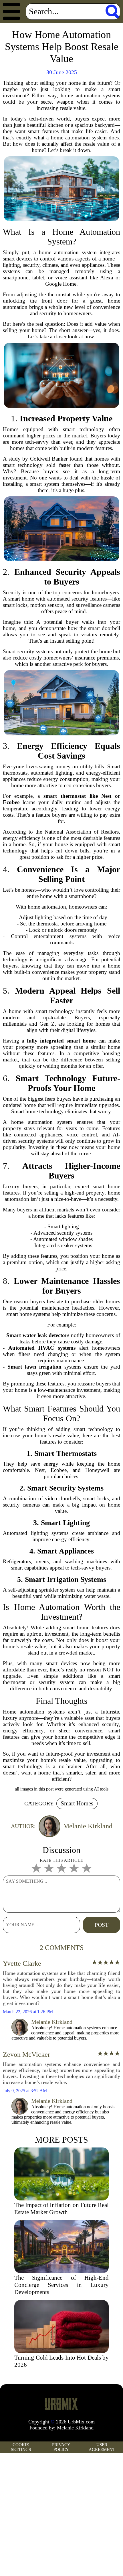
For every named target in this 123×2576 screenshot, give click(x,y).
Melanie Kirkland (75, 2428)
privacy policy (61, 2447)
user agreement (102, 2447)
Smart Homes (77, 1803)
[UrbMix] (61, 2404)
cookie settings (21, 2447)
